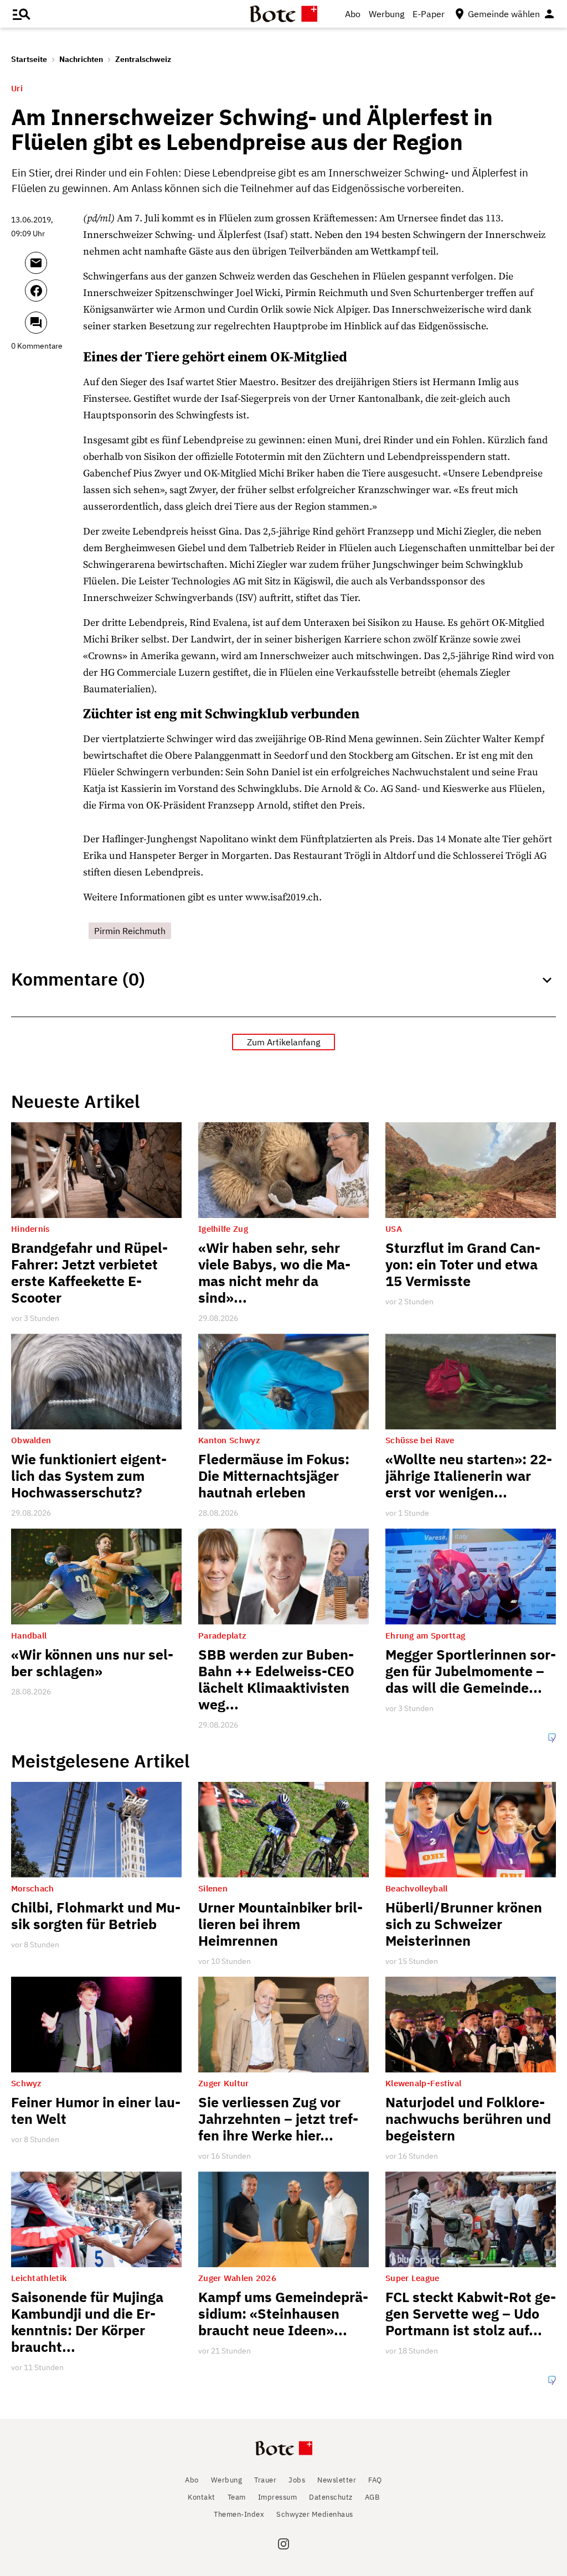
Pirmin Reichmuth (130, 931)
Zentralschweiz (143, 59)
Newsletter (337, 2480)
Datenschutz (331, 2497)
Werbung (386, 14)
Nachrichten (81, 59)
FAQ (375, 2480)
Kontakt (202, 2497)
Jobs (297, 2480)
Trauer (265, 2480)
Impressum (278, 2497)
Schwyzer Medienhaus (315, 2514)
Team (237, 2497)
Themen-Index (239, 2514)
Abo (353, 14)
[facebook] (51, 296)
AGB (372, 2497)
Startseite (29, 59)
